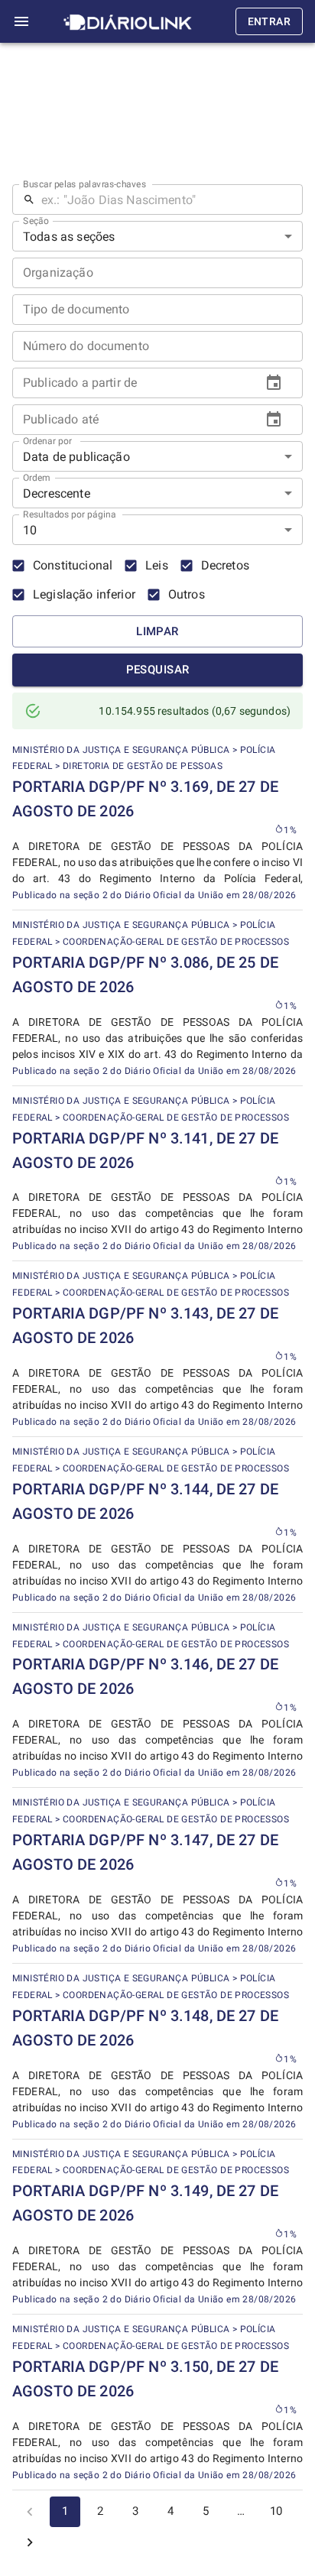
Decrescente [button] (57, 493)
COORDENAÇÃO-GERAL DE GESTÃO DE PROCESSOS (176, 942)
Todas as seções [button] (69, 237)
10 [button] (30, 530)
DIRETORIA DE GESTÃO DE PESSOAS (143, 766)
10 (276, 2511)
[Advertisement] (157, 117)
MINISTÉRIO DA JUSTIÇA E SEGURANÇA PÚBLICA (121, 750)
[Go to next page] (30, 2542)
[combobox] (157, 310)
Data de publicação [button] (76, 457)
